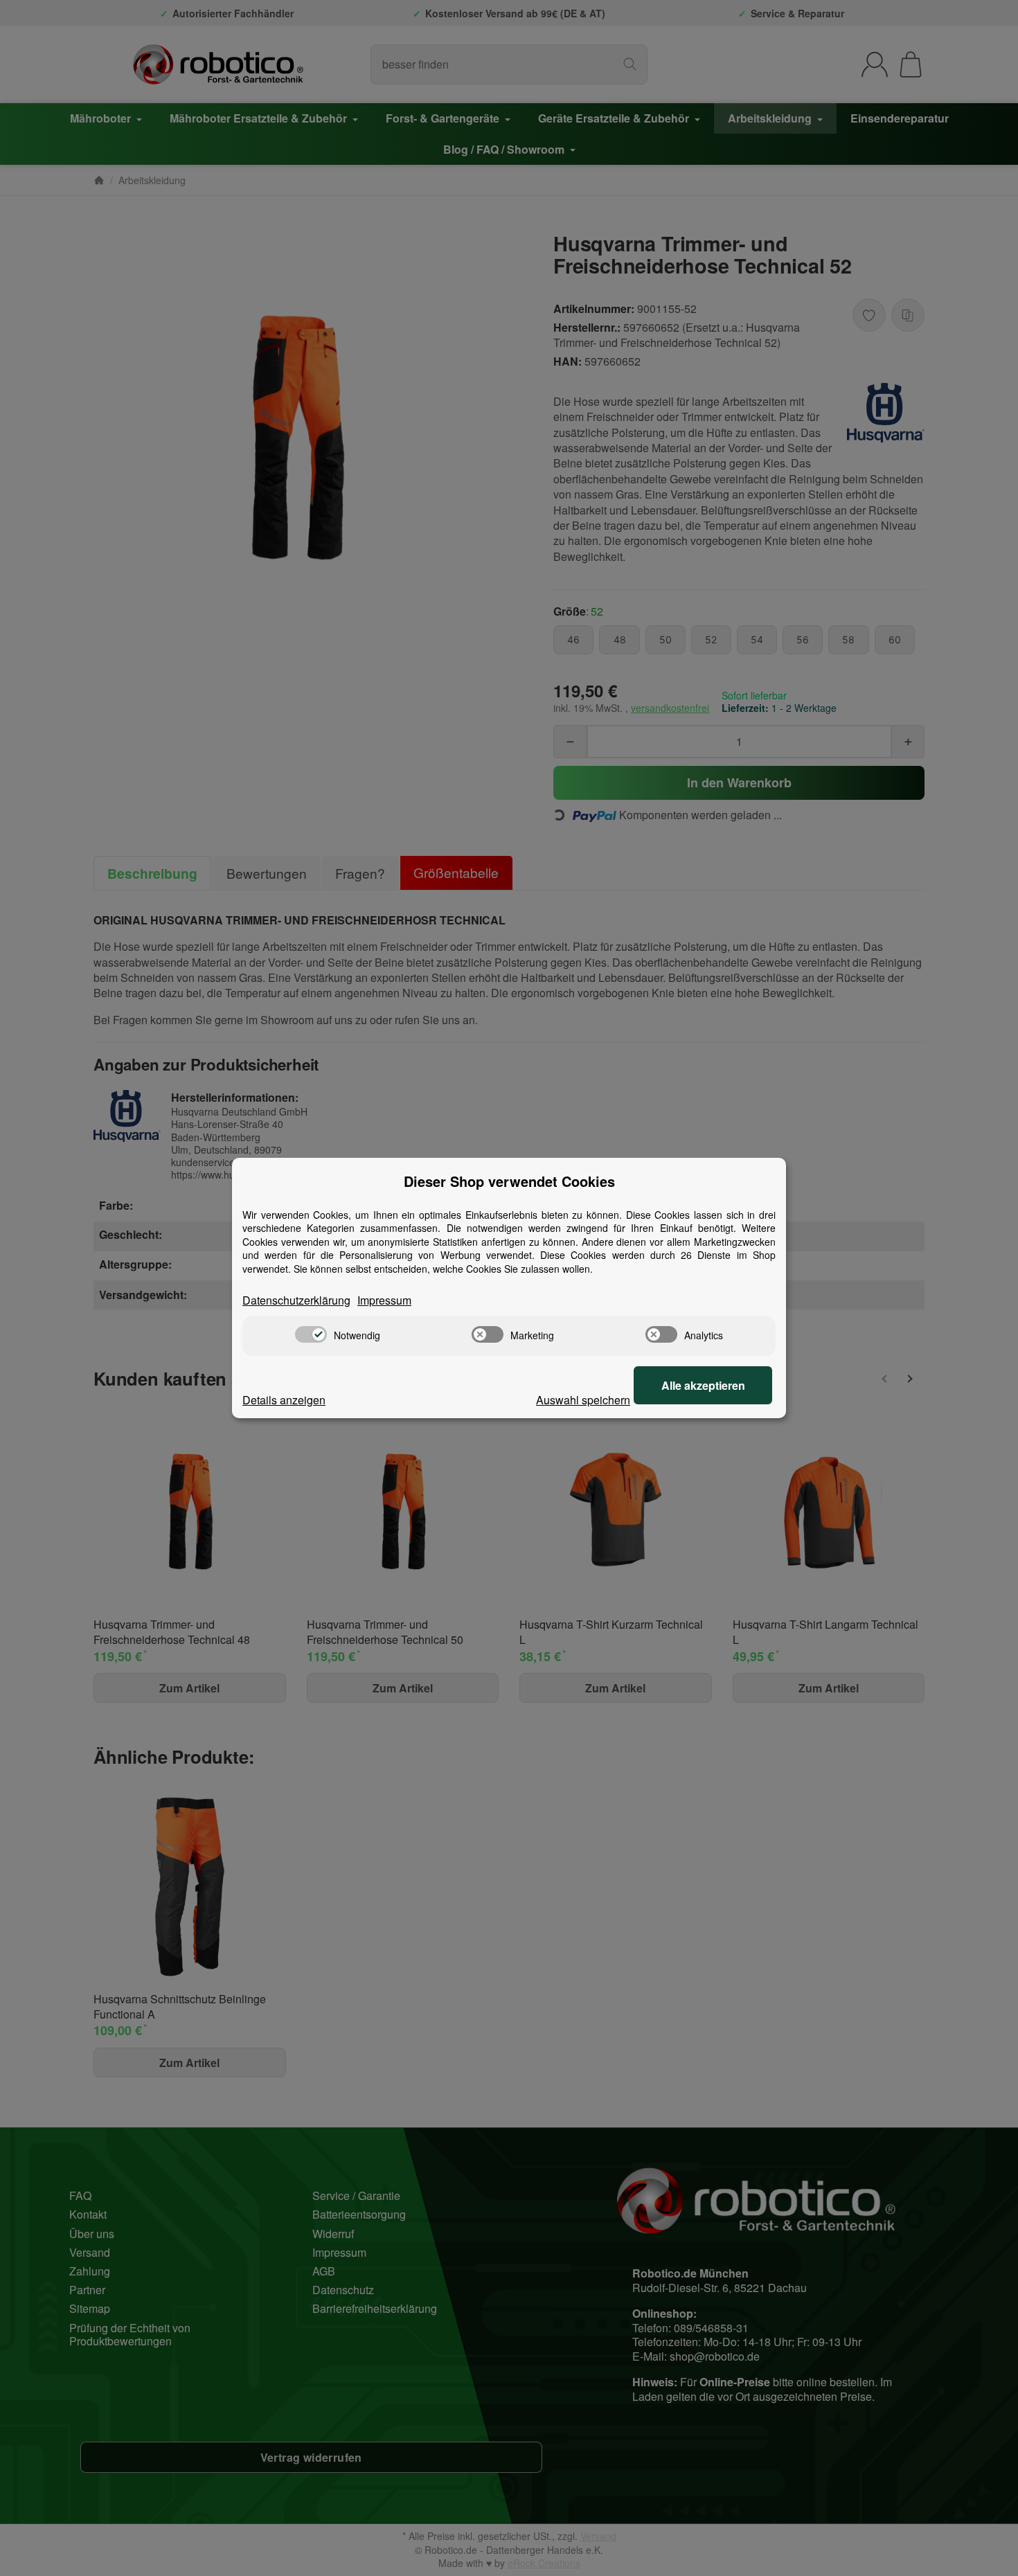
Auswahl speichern (583, 1400)
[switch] (311, 1334)
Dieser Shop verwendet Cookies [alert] (509, 1181)
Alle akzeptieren (703, 1385)
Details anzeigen (284, 1400)
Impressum (384, 1300)
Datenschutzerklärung (296, 1300)
